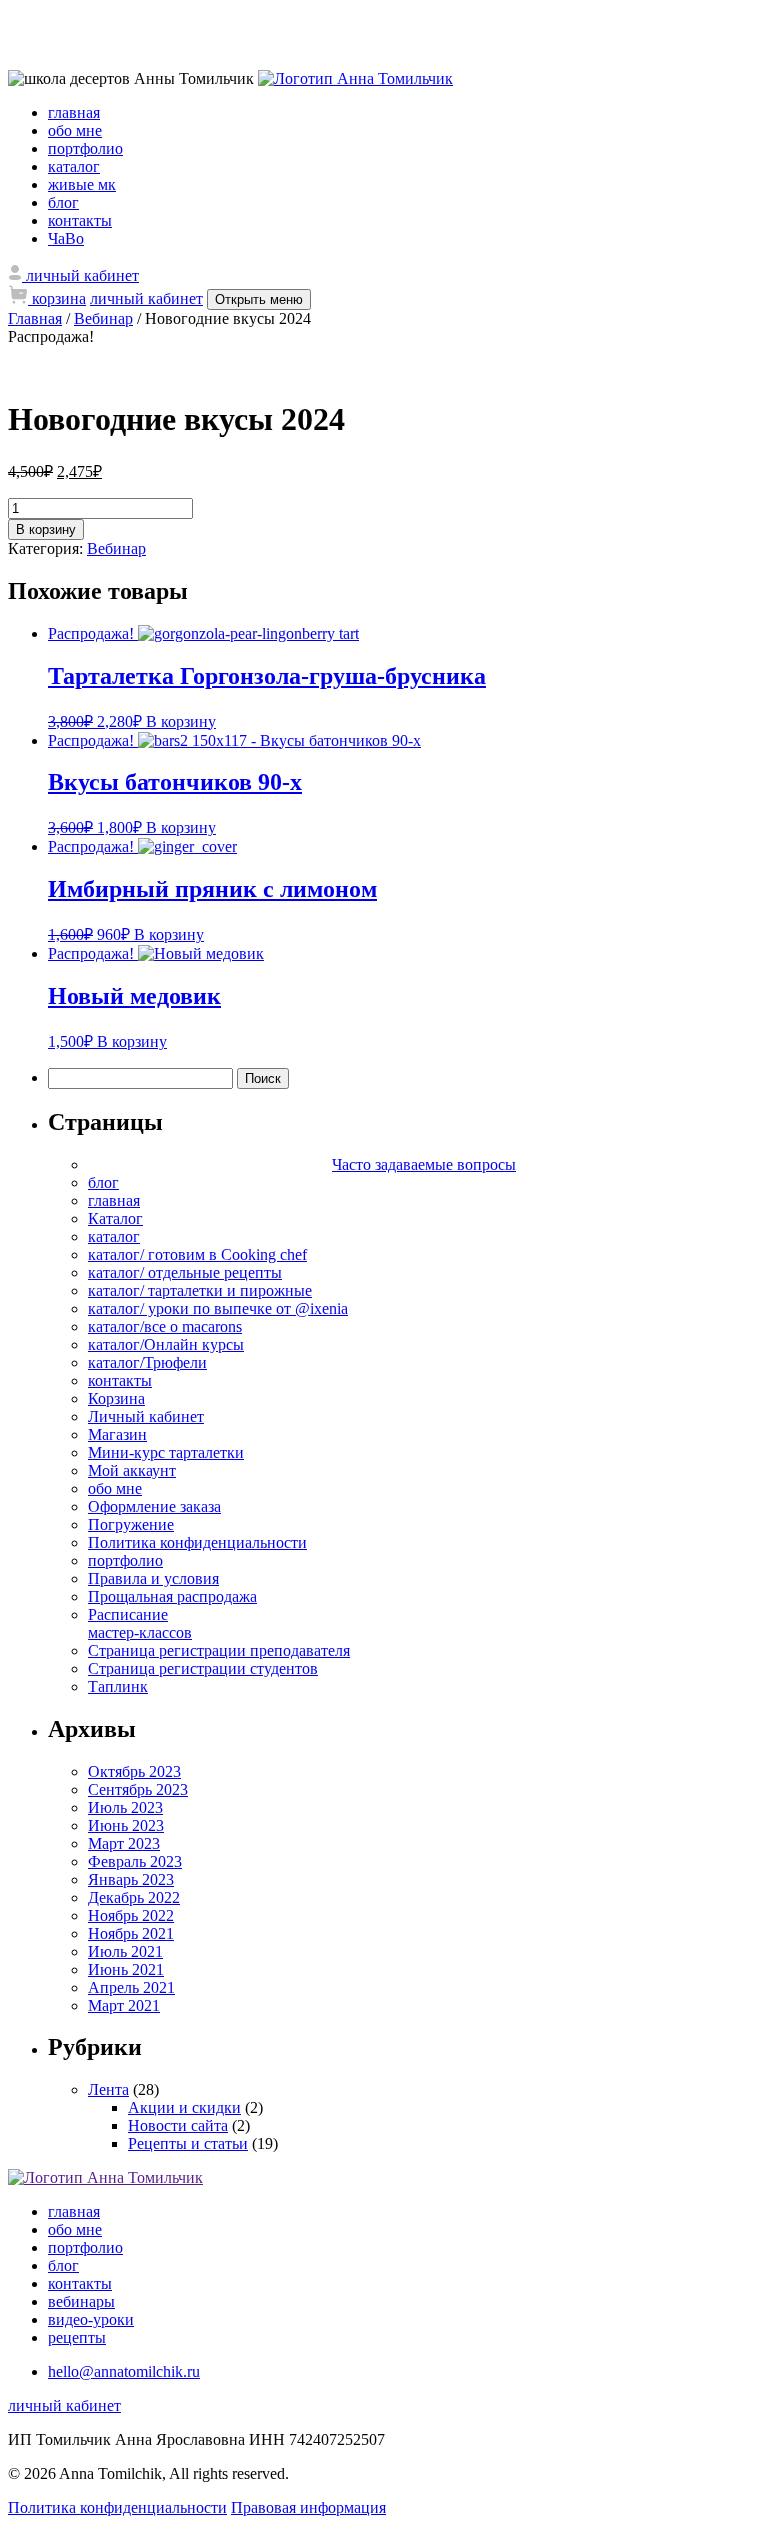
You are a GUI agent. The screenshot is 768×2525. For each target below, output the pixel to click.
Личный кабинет (146, 1416)
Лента (108, 2089)
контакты (80, 220)
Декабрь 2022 (134, 1897)
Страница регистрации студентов (203, 1668)
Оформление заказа (154, 1506)
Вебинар (103, 318)
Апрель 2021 (131, 1987)
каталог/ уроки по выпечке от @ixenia (218, 1308)
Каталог (115, 1218)
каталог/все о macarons (165, 1326)
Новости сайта (178, 2125)
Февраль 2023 (135, 1861)
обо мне (75, 130)
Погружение (131, 1524)
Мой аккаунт (132, 1470)
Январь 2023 (131, 1879)
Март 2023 (124, 1843)
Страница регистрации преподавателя (219, 1650)
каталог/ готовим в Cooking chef (197, 1254)
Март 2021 (124, 2005)
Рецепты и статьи (188, 2143)
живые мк (82, 184)
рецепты (77, 2337)
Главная (35, 318)
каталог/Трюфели (147, 1362)
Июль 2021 (125, 1951)
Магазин (117, 1434)
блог (63, 202)
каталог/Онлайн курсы (166, 1344)
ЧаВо (66, 238)
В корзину (46, 529)
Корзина (116, 1398)
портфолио (85, 148)
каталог (74, 166)
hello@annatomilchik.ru (124, 2371)
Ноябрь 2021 (131, 1933)
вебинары (81, 2301)
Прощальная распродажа (172, 1596)
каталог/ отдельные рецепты (185, 1272)
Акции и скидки (184, 2107)
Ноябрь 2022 (131, 1915)
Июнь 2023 (126, 1825)
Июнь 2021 (126, 1969)
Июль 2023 (125, 1807)
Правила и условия (153, 1578)
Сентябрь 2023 (138, 1789)
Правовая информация (308, 2507)
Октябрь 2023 (134, 1771)
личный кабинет (146, 298)
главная (74, 112)
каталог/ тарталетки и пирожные (200, 1290)
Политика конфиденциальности (197, 1542)
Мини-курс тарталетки (166, 1452)
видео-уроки (91, 2319)
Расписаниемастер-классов (140, 1623)
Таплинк (118, 1686)
